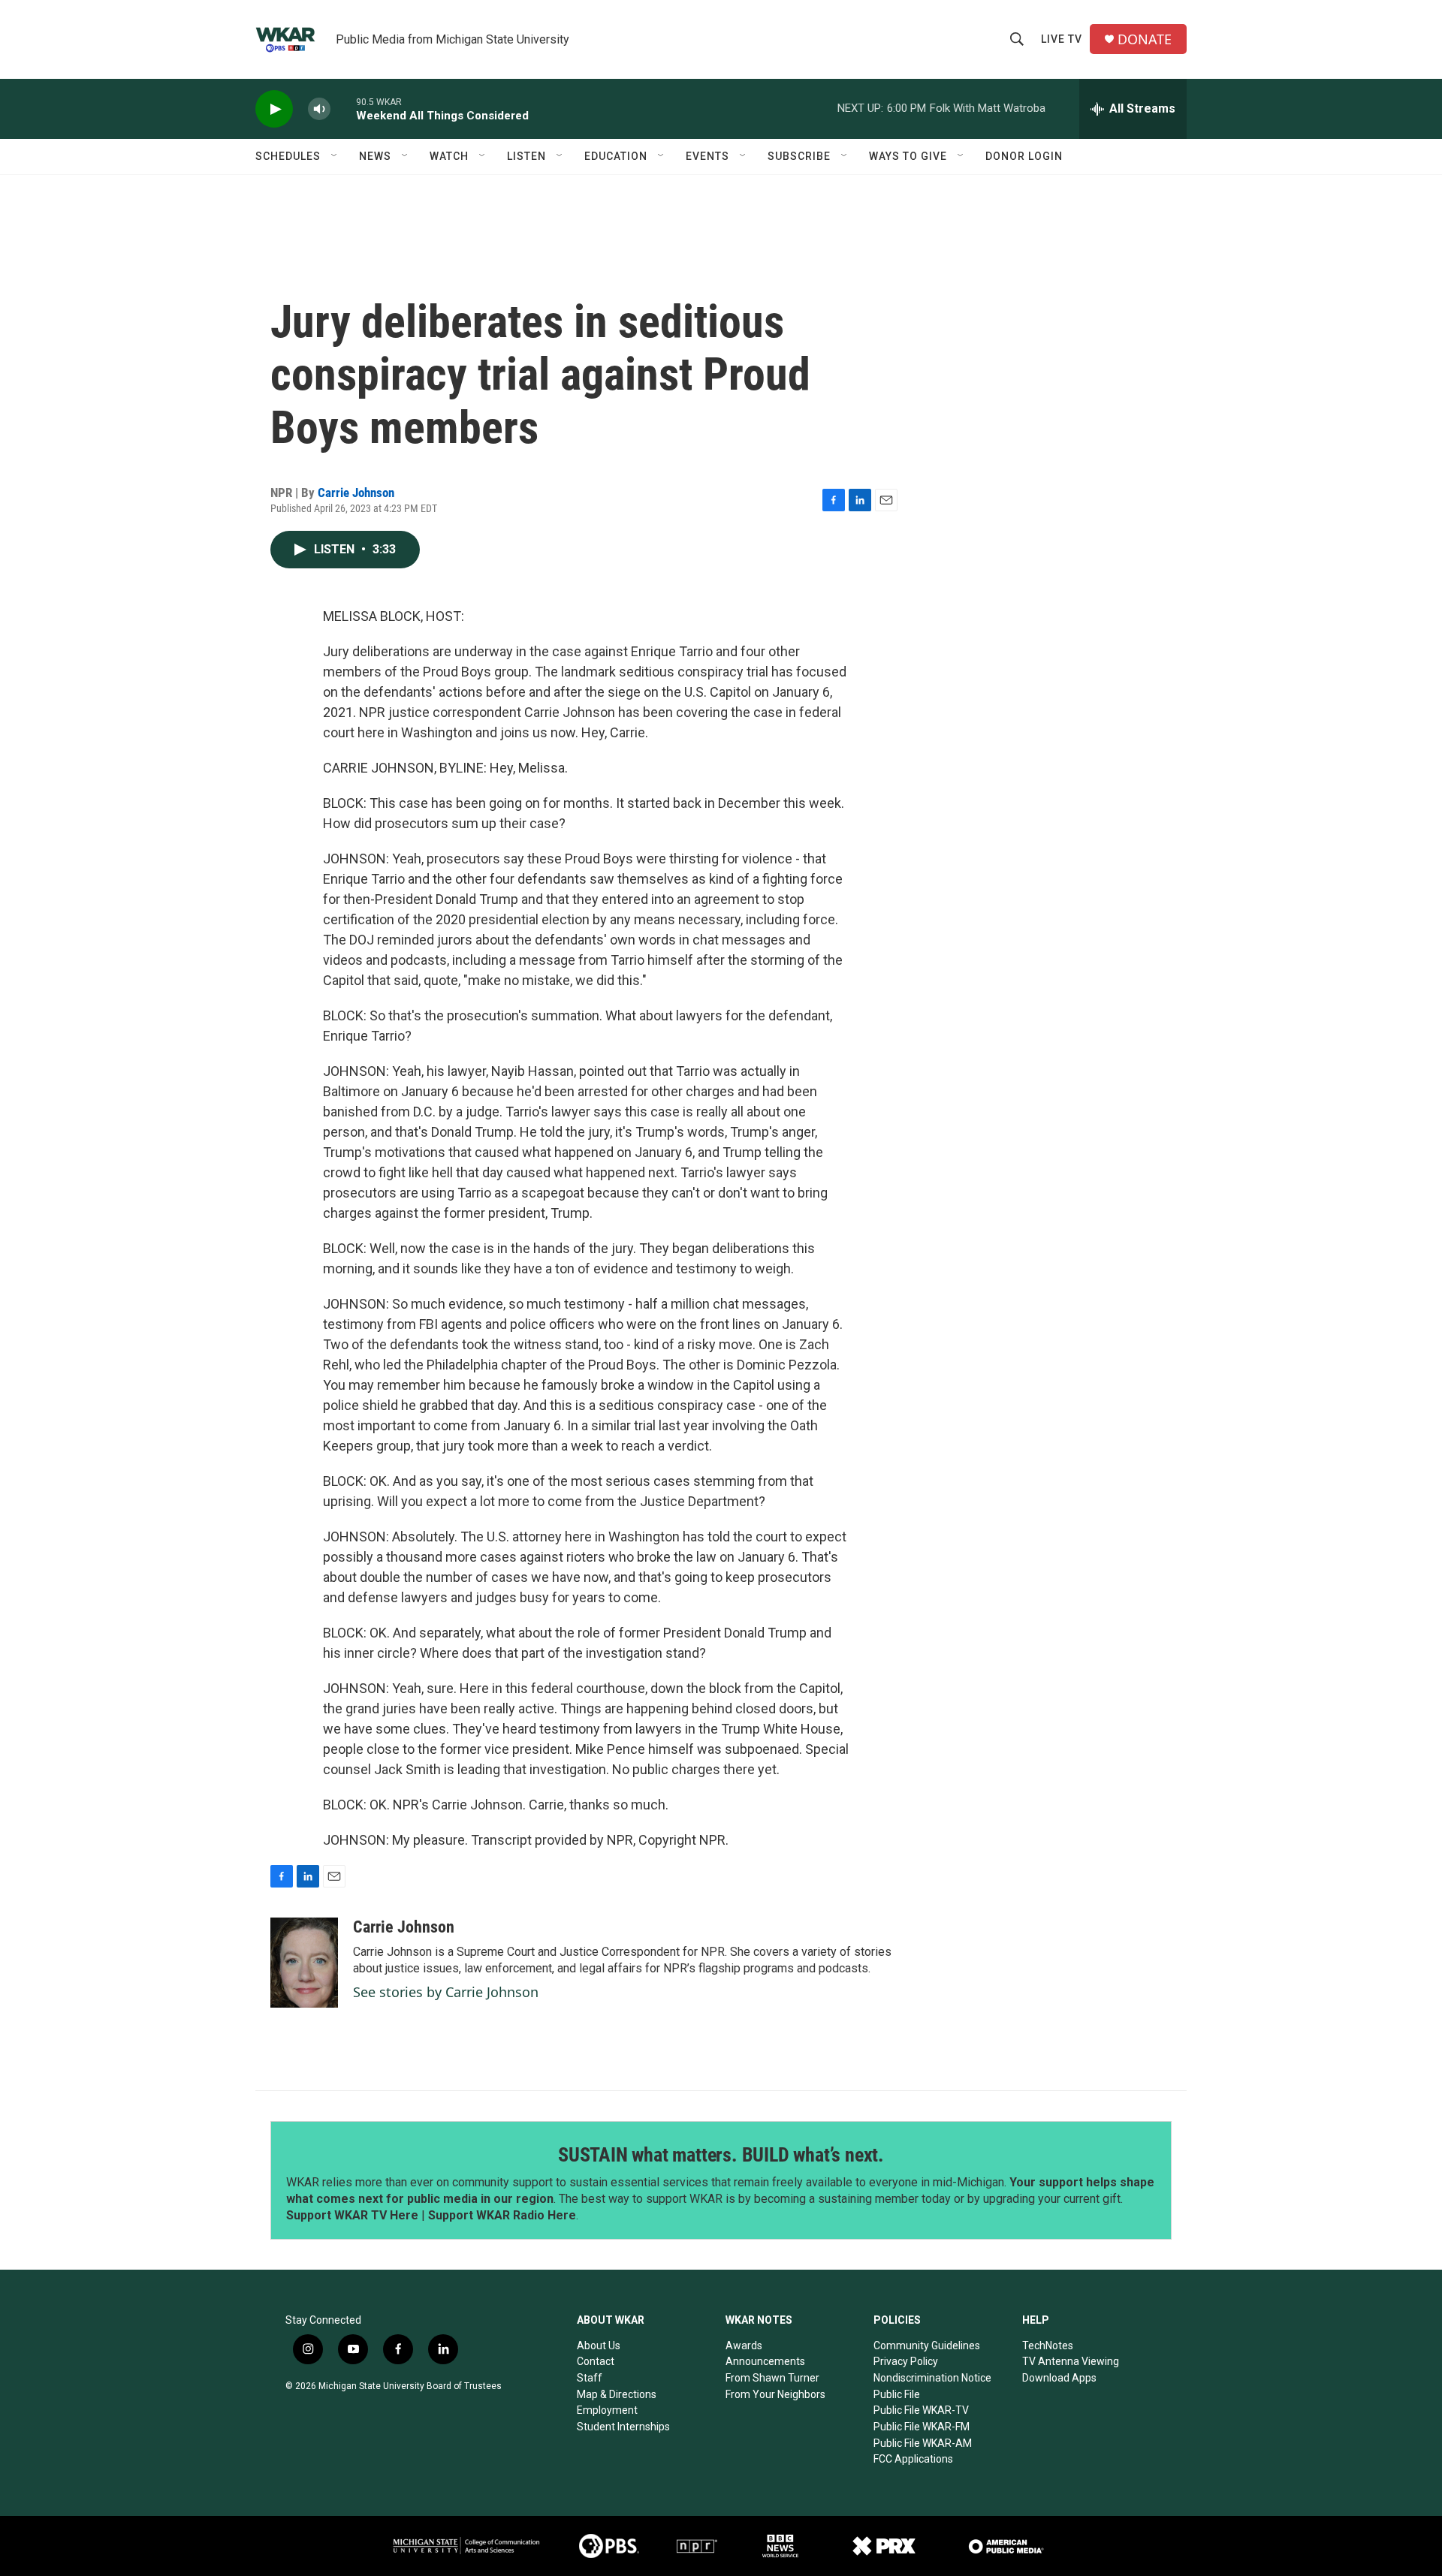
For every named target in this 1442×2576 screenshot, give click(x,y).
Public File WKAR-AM (923, 2443)
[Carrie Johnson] (304, 1963)
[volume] (319, 109)
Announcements (765, 2361)
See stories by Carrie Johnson (446, 1992)
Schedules (288, 156)
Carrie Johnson (356, 493)
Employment (607, 2410)
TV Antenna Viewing (1071, 2361)
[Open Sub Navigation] (335, 156)
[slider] (343, 108)
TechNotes (1048, 2346)
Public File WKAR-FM (922, 2427)
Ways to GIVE (908, 156)
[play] (274, 109)
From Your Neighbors (775, 2394)
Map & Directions (617, 2394)
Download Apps (1059, 2378)
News (375, 156)
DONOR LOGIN (1024, 156)
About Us (599, 2346)
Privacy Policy (906, 2361)
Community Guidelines (927, 2346)
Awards (744, 2346)
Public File (897, 2394)
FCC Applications (913, 2459)
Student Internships (623, 2427)
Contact (596, 2361)
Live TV (1062, 39)
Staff (590, 2378)
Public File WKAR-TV (921, 2410)
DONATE (1145, 39)
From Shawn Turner (772, 2378)
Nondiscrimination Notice (932, 2378)
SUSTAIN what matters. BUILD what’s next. (721, 2155)
